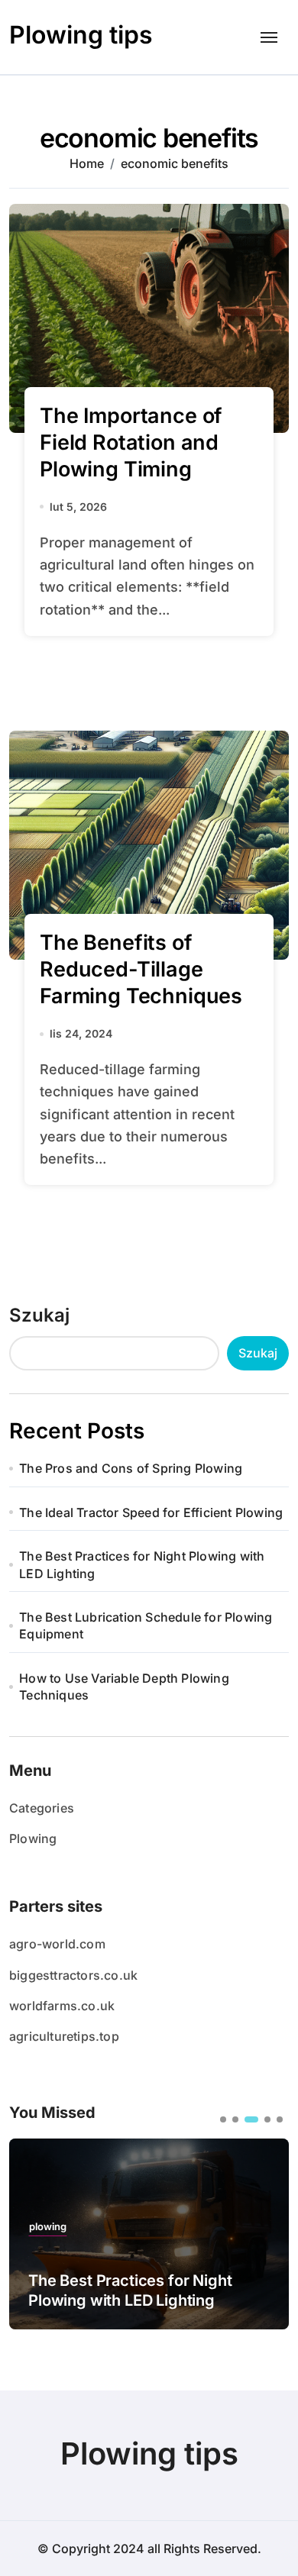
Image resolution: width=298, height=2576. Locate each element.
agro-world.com (57, 1944)
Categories (42, 1808)
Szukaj (39, 1315)
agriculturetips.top (64, 2036)
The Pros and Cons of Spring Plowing (131, 1468)
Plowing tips (81, 35)
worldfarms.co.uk (62, 2006)
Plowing (33, 1838)
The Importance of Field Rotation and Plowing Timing (131, 442)
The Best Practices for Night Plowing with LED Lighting (142, 1564)
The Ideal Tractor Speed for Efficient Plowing (151, 1512)
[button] (223, 2119)
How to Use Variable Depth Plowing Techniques (124, 1687)
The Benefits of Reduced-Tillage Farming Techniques (141, 969)
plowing (48, 2227)
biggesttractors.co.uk (73, 1975)
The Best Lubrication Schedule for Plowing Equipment (146, 1625)
